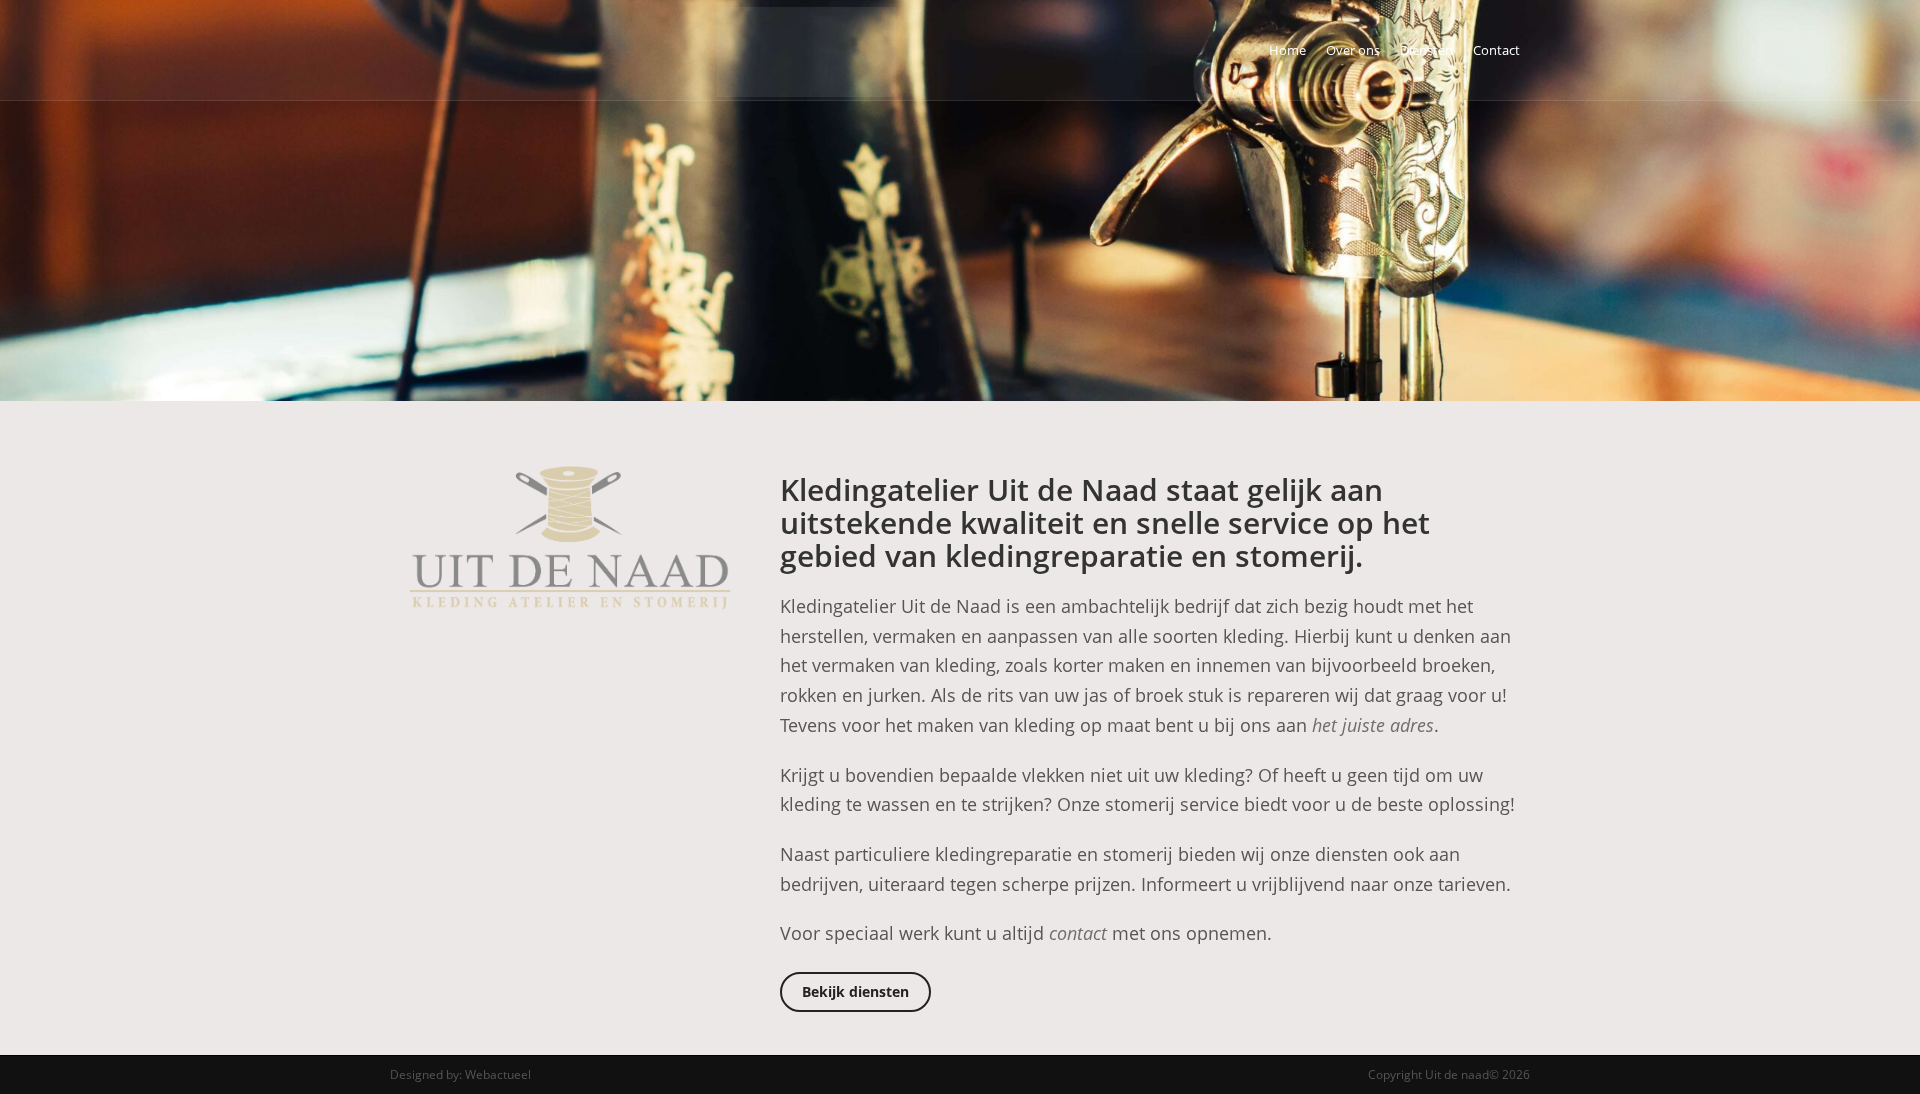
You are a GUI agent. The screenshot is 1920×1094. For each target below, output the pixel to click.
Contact (1496, 50)
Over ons (1353, 50)
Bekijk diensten (855, 991)
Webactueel (498, 1074)
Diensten (1426, 50)
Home (1287, 50)
